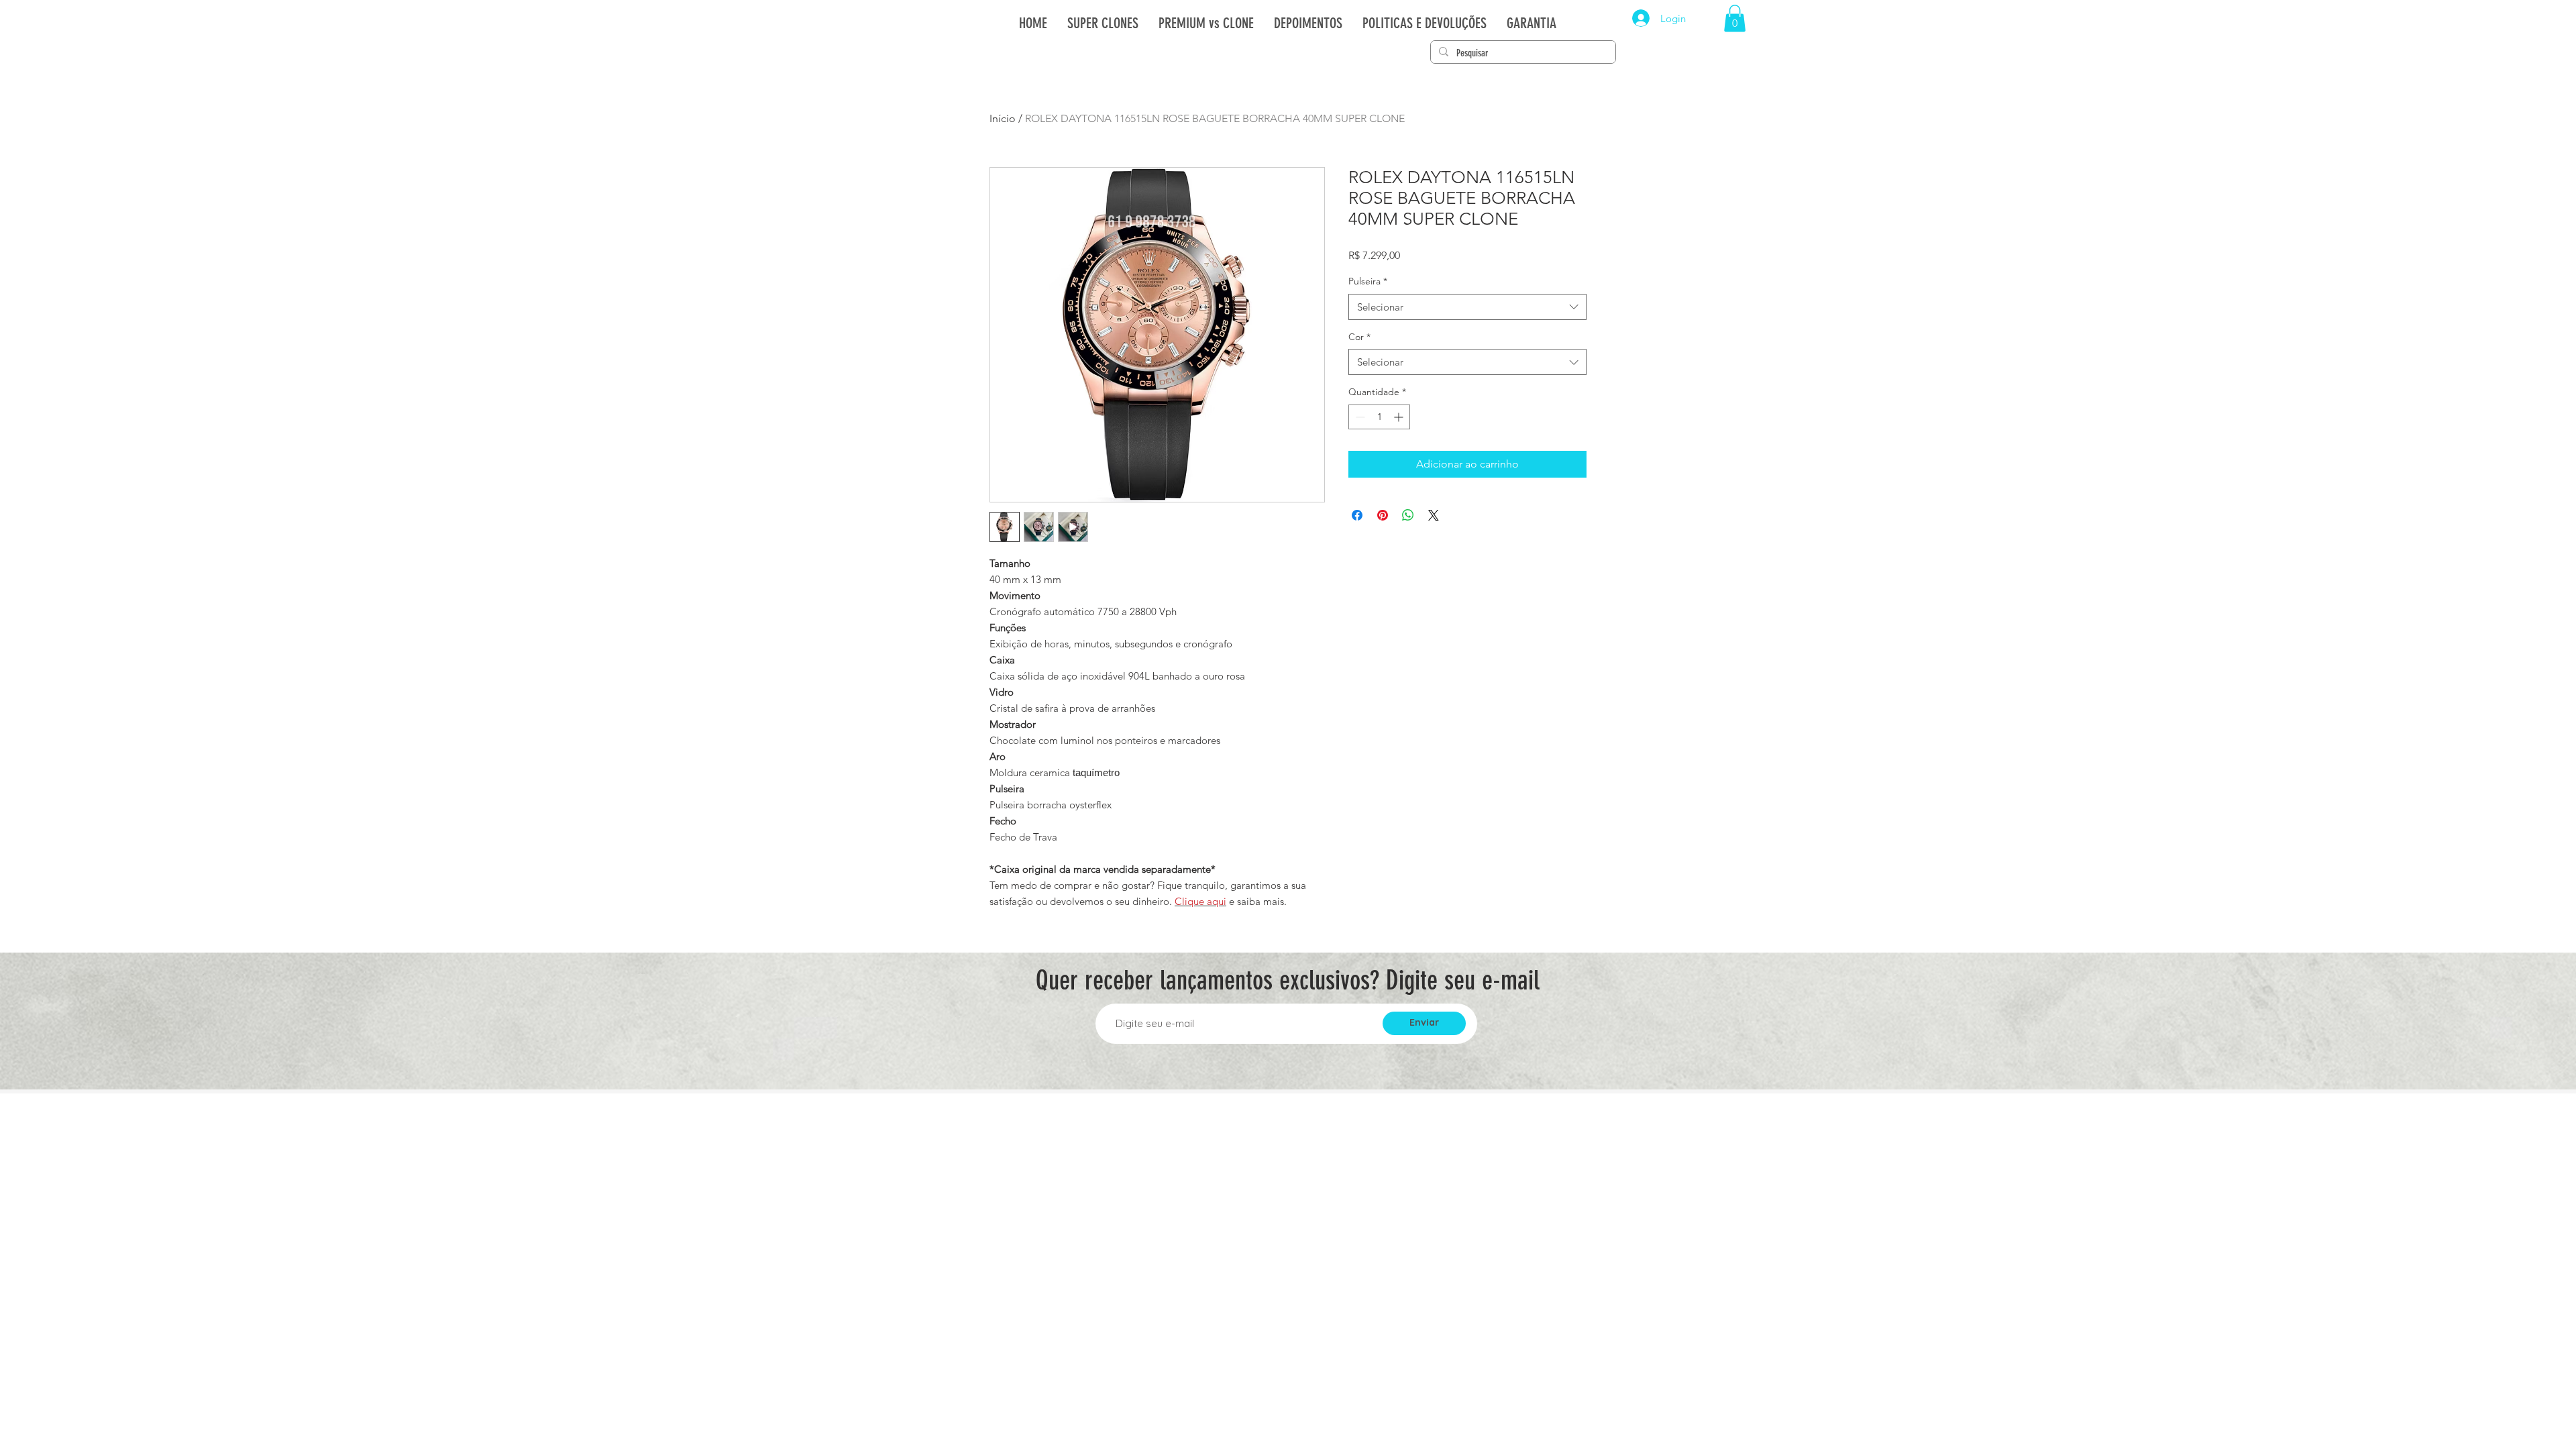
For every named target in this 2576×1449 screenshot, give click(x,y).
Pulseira (1368, 281)
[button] (1735, 18)
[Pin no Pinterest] (1383, 515)
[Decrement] (1359, 417)
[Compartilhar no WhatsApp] (1408, 515)
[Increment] (1400, 417)
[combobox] (1467, 307)
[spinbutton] (1379, 417)
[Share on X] (1434, 515)
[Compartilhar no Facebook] (1357, 515)
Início (1003, 118)
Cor (1359, 337)
